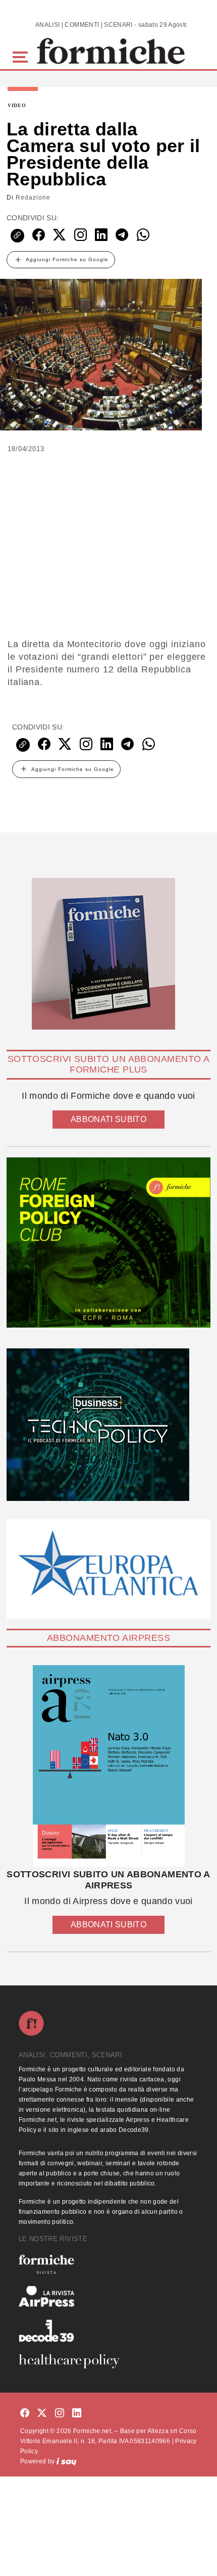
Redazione (33, 198)
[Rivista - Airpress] (108, 2296)
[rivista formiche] (108, 1766)
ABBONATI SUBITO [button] (108, 1119)
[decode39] (108, 2330)
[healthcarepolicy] (108, 2361)
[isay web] (67, 2461)
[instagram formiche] (60, 2414)
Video (17, 106)
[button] (22, 56)
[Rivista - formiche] (108, 2264)
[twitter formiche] (42, 2414)
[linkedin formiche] (77, 2414)
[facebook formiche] (25, 2414)
